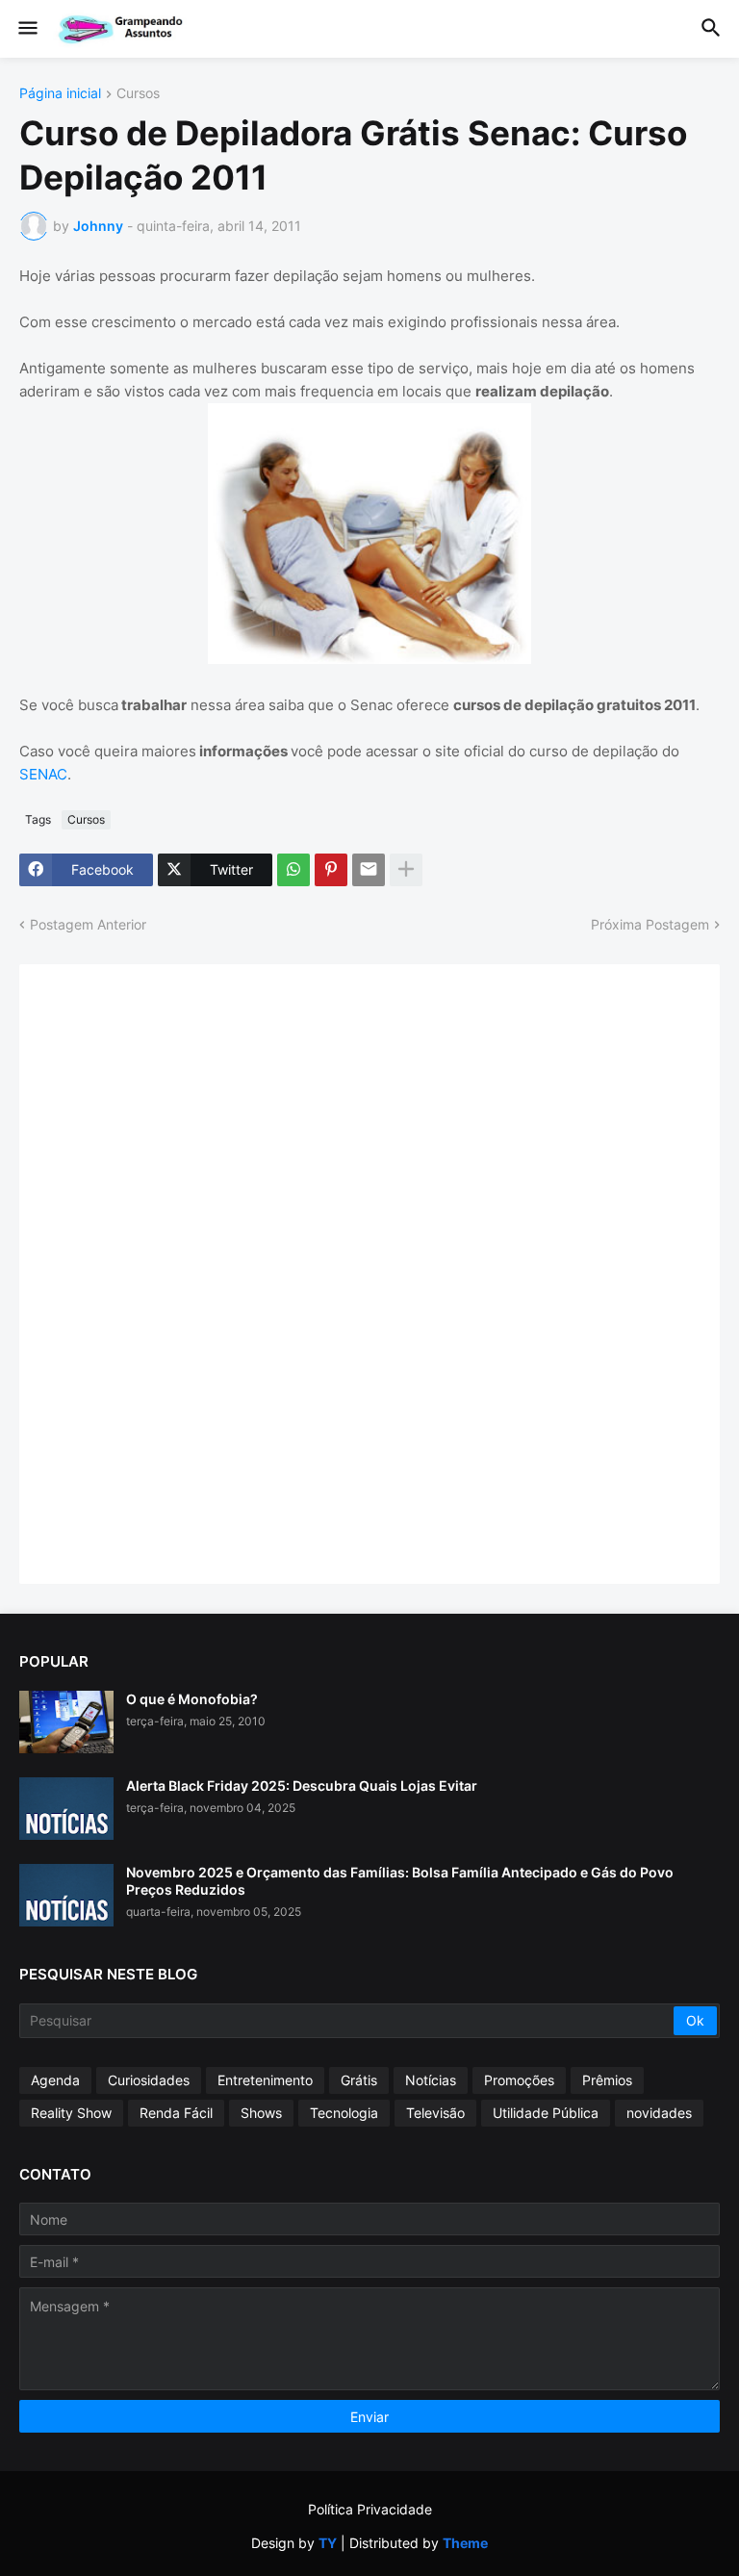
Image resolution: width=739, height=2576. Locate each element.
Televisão (435, 2113)
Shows (261, 2113)
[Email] (369, 870)
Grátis (359, 2080)
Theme (465, 2543)
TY (328, 2543)
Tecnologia (344, 2113)
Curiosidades (149, 2080)
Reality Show (71, 2113)
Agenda (55, 2080)
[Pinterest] (331, 870)
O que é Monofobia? (192, 1699)
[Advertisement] (183, 1272)
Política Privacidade (370, 2509)
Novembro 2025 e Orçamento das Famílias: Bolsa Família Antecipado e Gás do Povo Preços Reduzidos (400, 1881)
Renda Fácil (176, 2113)
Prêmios (607, 2080)
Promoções (519, 2080)
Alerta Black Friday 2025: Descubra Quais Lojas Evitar (302, 1785)
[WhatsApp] (293, 870)
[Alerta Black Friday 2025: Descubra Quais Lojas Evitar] (66, 1809)
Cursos (138, 94)
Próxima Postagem (650, 924)
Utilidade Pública (546, 2113)
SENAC (43, 774)
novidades (659, 2113)
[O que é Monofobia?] (66, 1722)
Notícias (431, 2080)
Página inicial (60, 94)
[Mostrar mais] (406, 870)
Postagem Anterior (88, 924)
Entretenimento (265, 2080)
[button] (26, 29)
